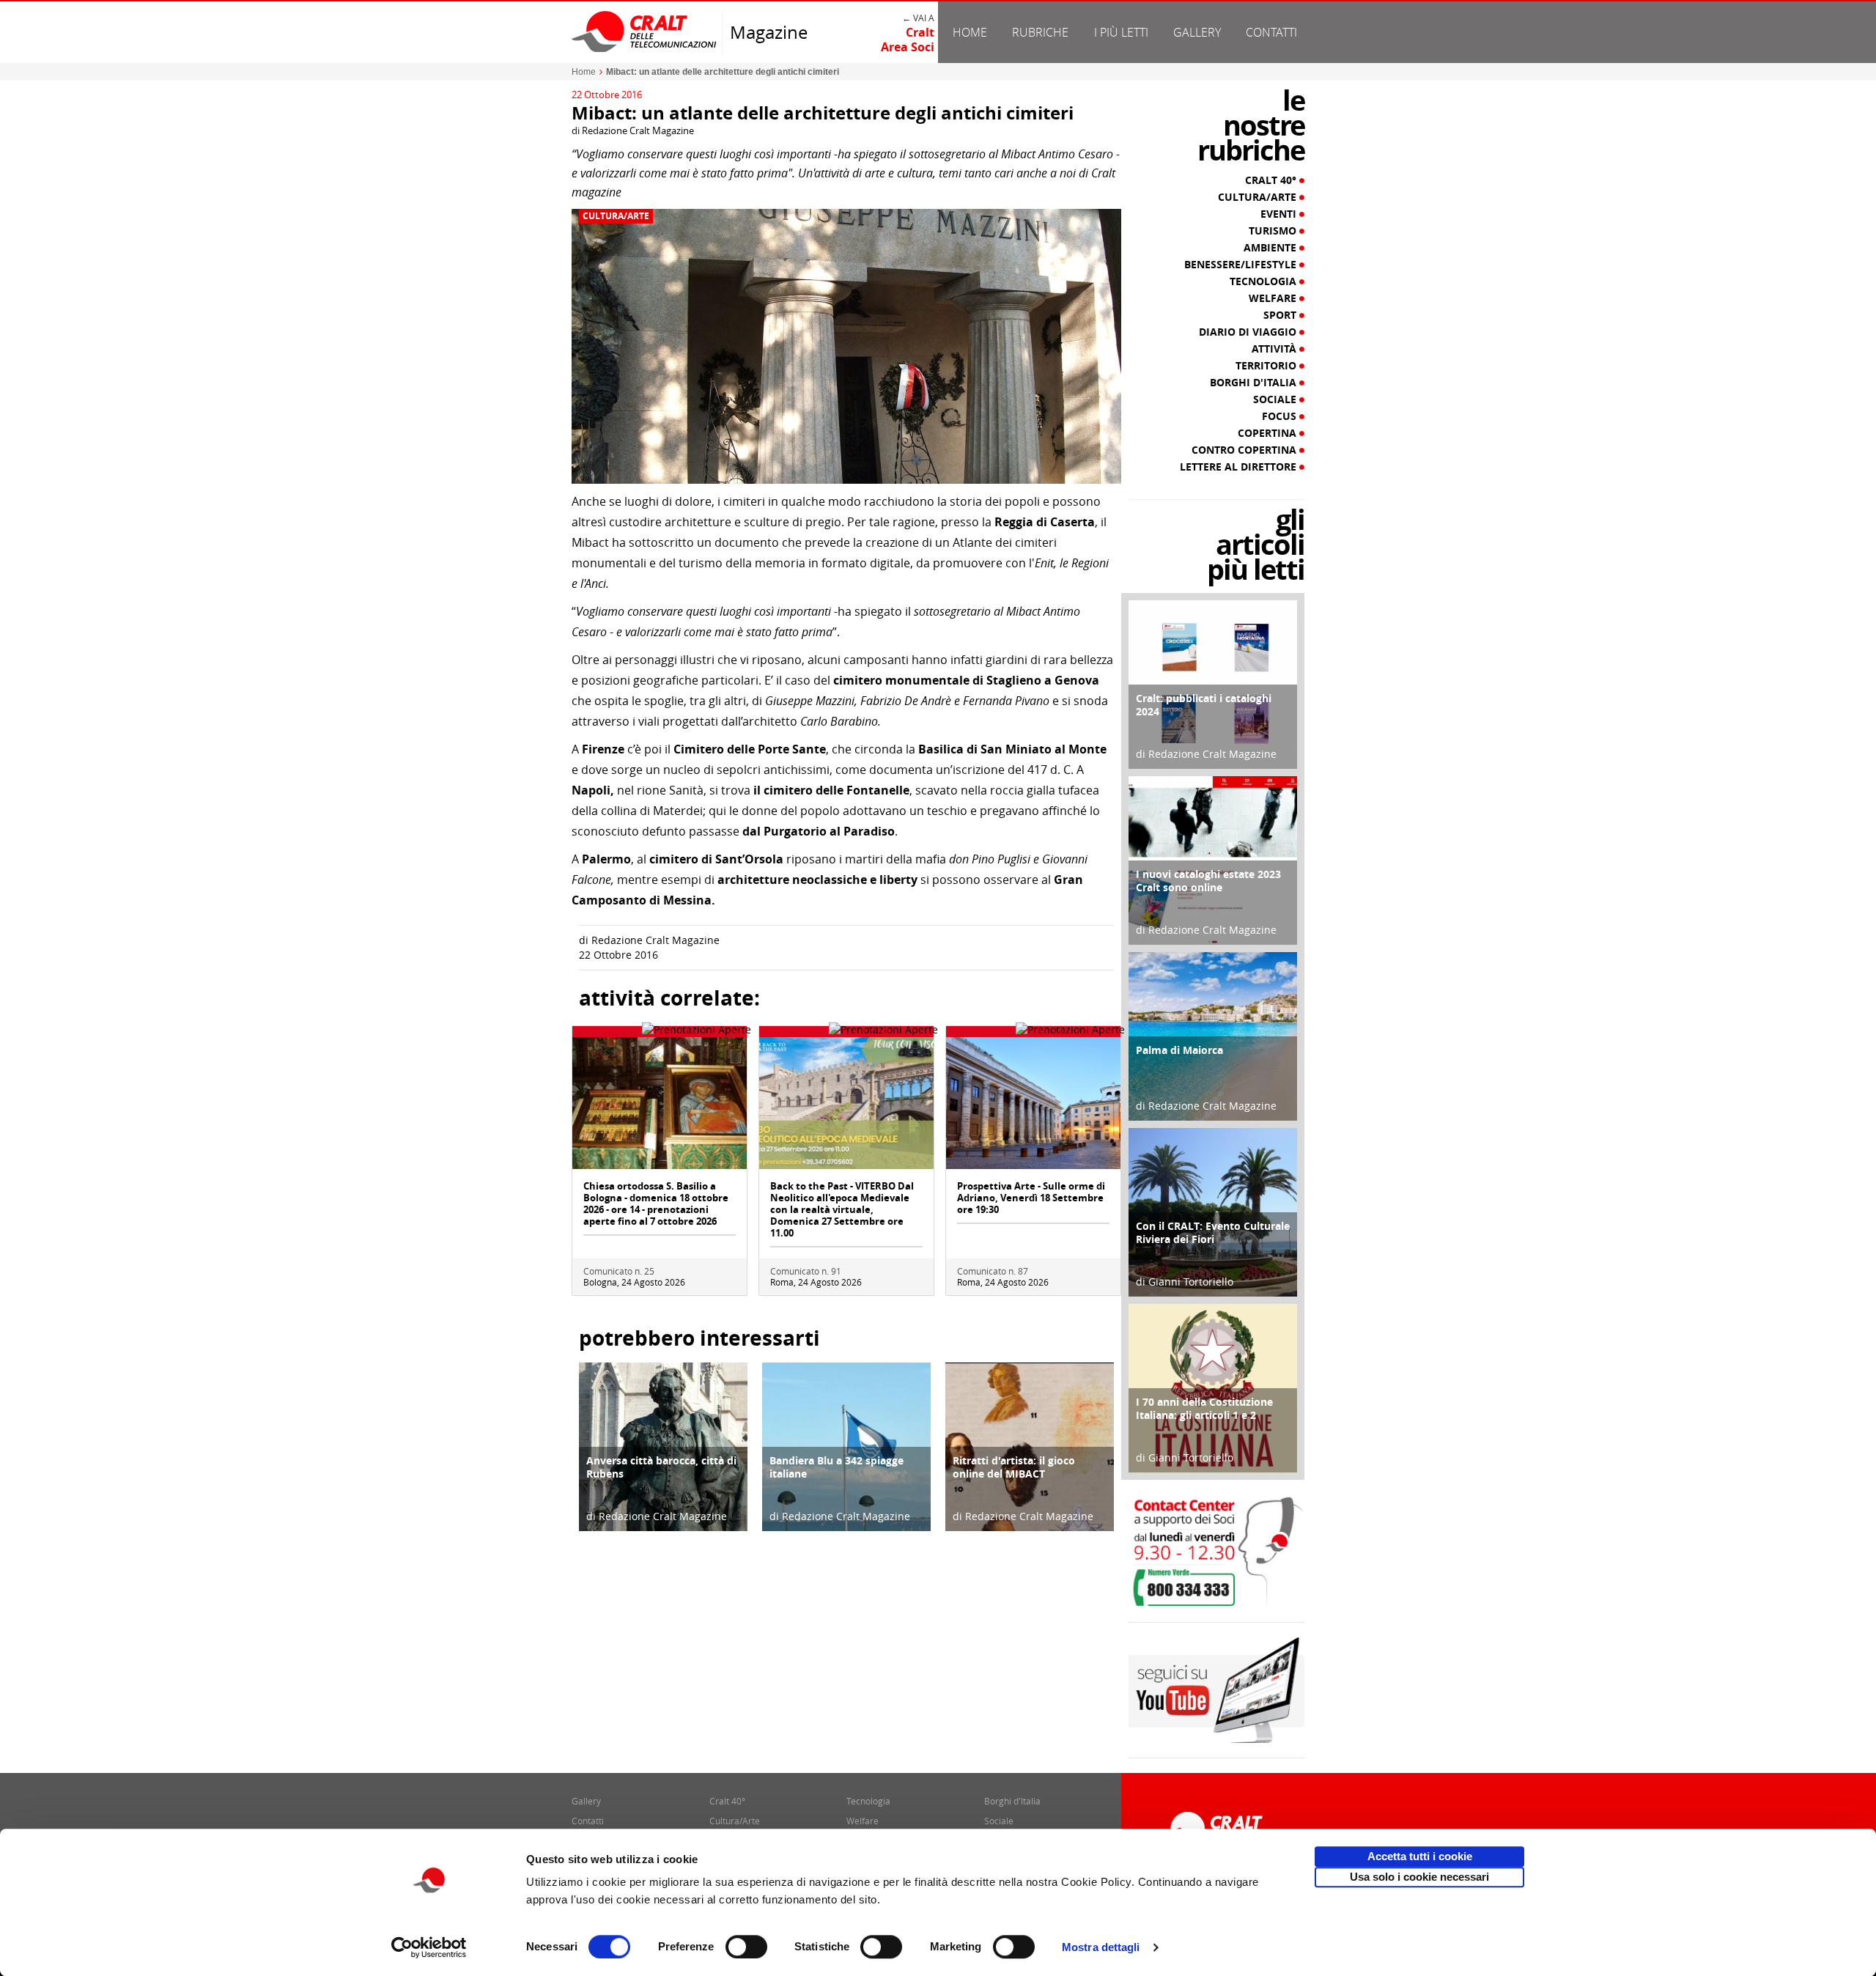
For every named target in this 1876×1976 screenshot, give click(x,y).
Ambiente (1271, 248)
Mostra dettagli (1101, 1947)
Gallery (1197, 32)
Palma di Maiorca (1179, 1050)
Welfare (1274, 298)
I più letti (1121, 32)
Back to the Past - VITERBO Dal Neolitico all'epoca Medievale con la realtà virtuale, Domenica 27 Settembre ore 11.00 (842, 1209)
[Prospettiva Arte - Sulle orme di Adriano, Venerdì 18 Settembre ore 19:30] (1033, 1102)
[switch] (746, 1947)
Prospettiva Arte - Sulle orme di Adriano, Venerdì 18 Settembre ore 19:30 (1031, 1198)
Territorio (1267, 366)
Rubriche (1040, 32)
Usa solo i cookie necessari (1419, 1877)
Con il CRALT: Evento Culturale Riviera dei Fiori (1213, 1232)
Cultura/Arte (616, 216)
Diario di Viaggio (1249, 332)
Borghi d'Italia (1255, 383)
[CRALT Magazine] (645, 31)
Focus (1281, 416)
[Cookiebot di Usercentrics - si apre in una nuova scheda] (429, 1947)
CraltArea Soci (908, 40)
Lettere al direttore (1240, 467)
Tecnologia (1264, 281)
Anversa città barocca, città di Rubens (661, 1467)
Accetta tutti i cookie (1420, 1856)
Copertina (1268, 433)
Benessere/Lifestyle (1242, 265)
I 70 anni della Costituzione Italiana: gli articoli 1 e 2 (1204, 1408)
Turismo (1274, 231)
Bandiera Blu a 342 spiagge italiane (837, 1467)
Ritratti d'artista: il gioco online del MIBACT (1014, 1467)
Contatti (1271, 32)
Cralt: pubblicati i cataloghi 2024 (1204, 705)
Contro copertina (1245, 450)
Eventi (1280, 214)
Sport (1281, 315)
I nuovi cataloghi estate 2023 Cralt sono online (1208, 881)
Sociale (1276, 399)
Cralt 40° (1272, 180)
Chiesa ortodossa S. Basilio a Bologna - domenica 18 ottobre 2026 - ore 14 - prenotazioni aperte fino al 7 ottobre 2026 (656, 1203)
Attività (1275, 349)
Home (970, 32)
